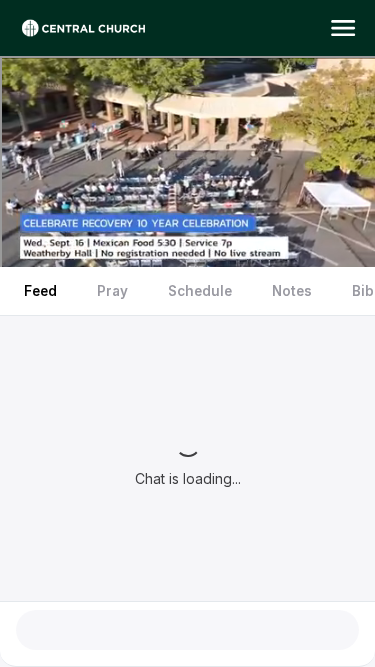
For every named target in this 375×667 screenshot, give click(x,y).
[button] (343, 28)
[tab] (40, 291)
